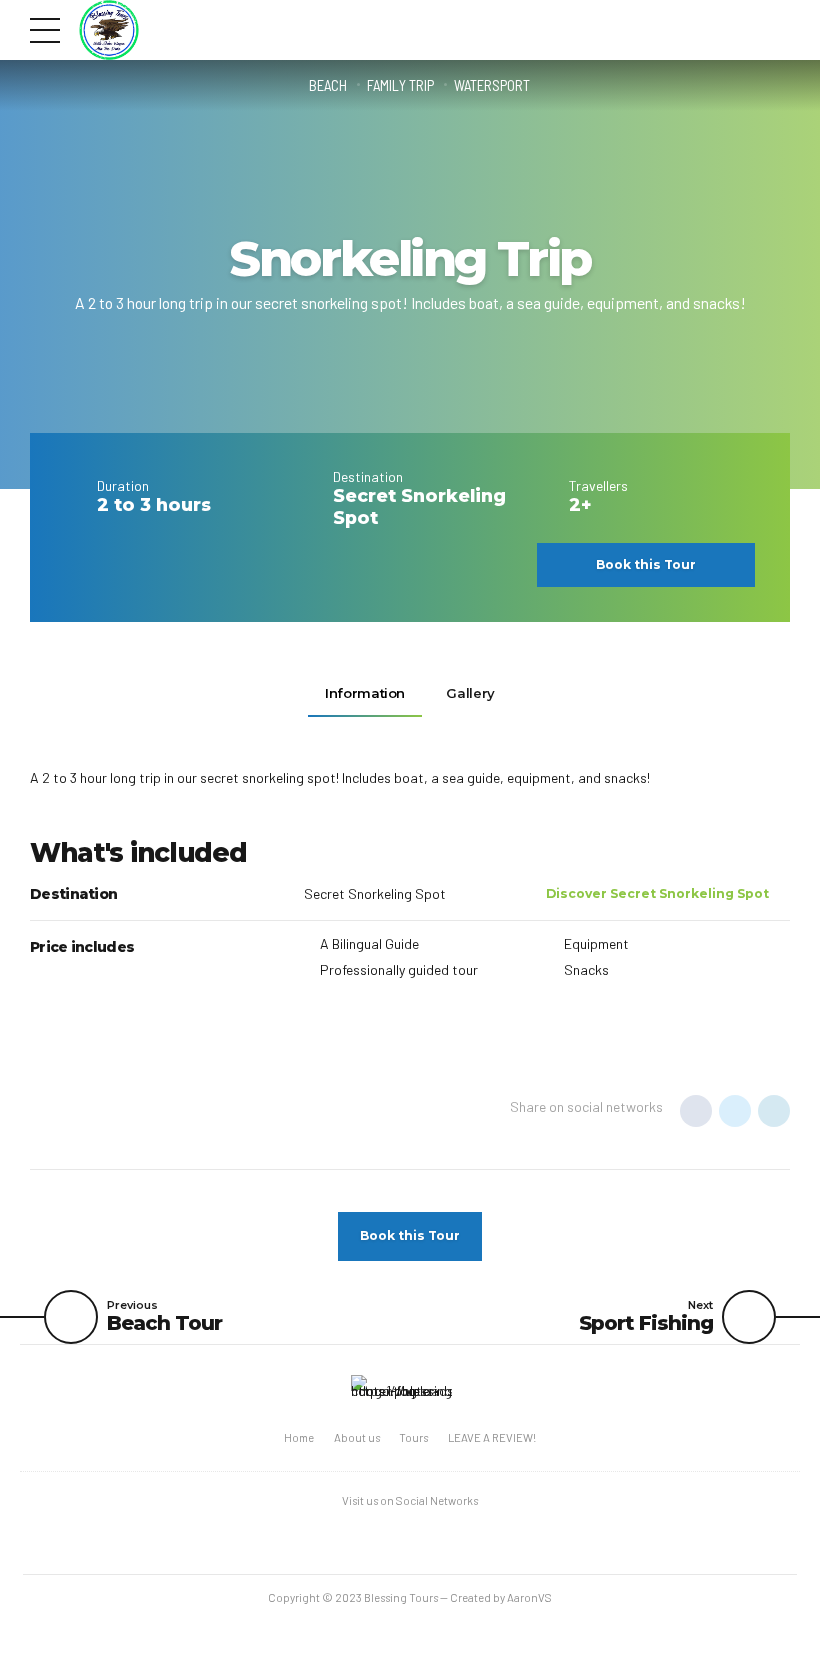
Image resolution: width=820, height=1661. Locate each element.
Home (299, 1437)
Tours (413, 1437)
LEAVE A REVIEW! (492, 1437)
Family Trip (400, 85)
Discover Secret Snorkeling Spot (657, 893)
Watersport (492, 85)
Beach (328, 85)
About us (357, 1437)
